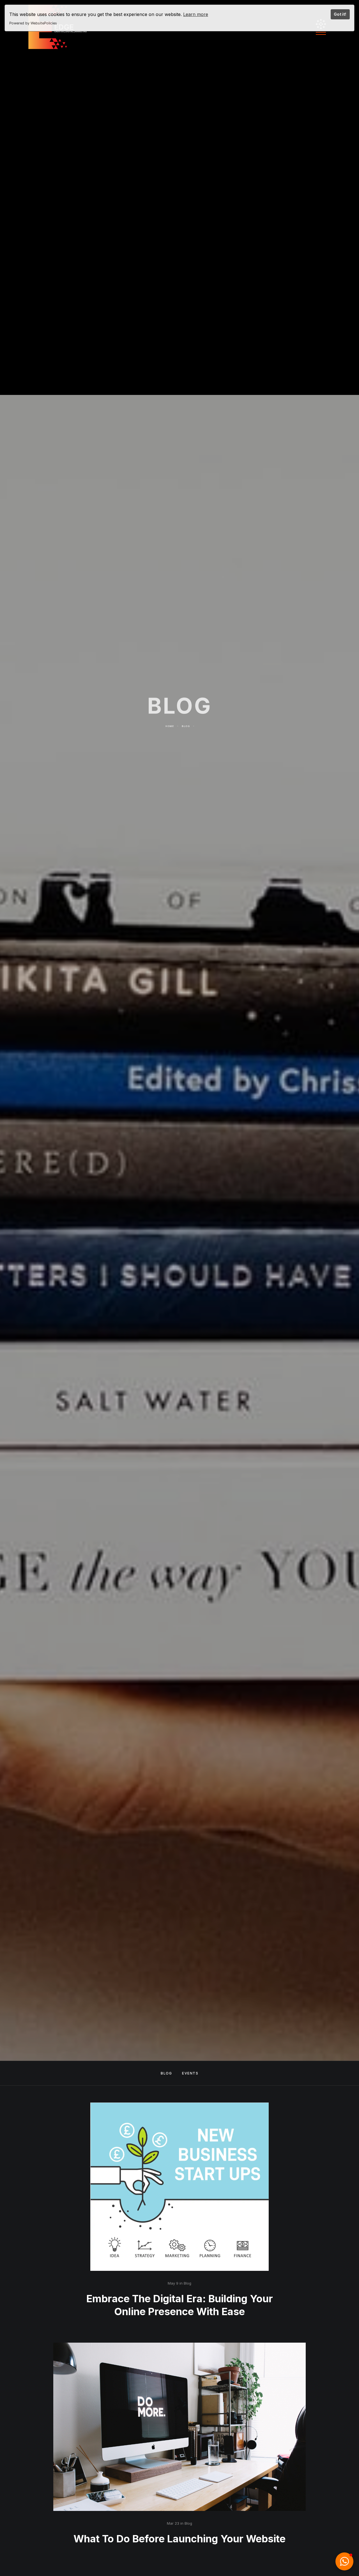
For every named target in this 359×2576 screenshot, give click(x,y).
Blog (186, 753)
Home (170, 753)
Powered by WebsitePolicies (33, 23)
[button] (344, 2561)
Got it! (340, 14)
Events (190, 2073)
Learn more (196, 14)
